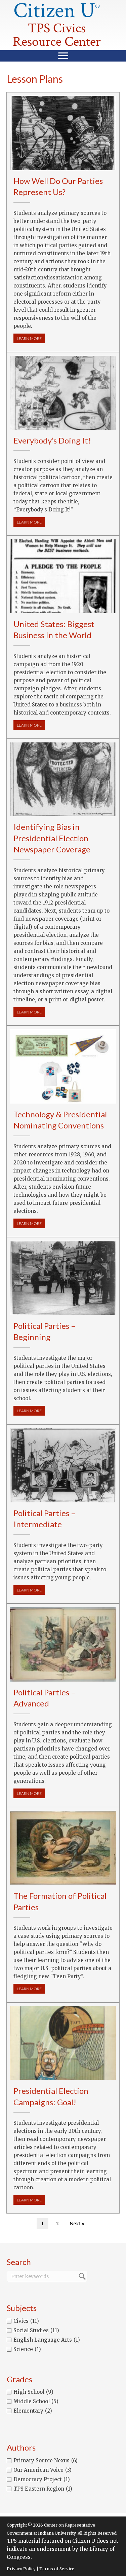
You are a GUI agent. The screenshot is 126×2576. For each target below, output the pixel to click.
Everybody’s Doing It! (52, 440)
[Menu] (63, 56)
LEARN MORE (31, 338)
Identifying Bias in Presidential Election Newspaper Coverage (52, 838)
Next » (77, 2224)
